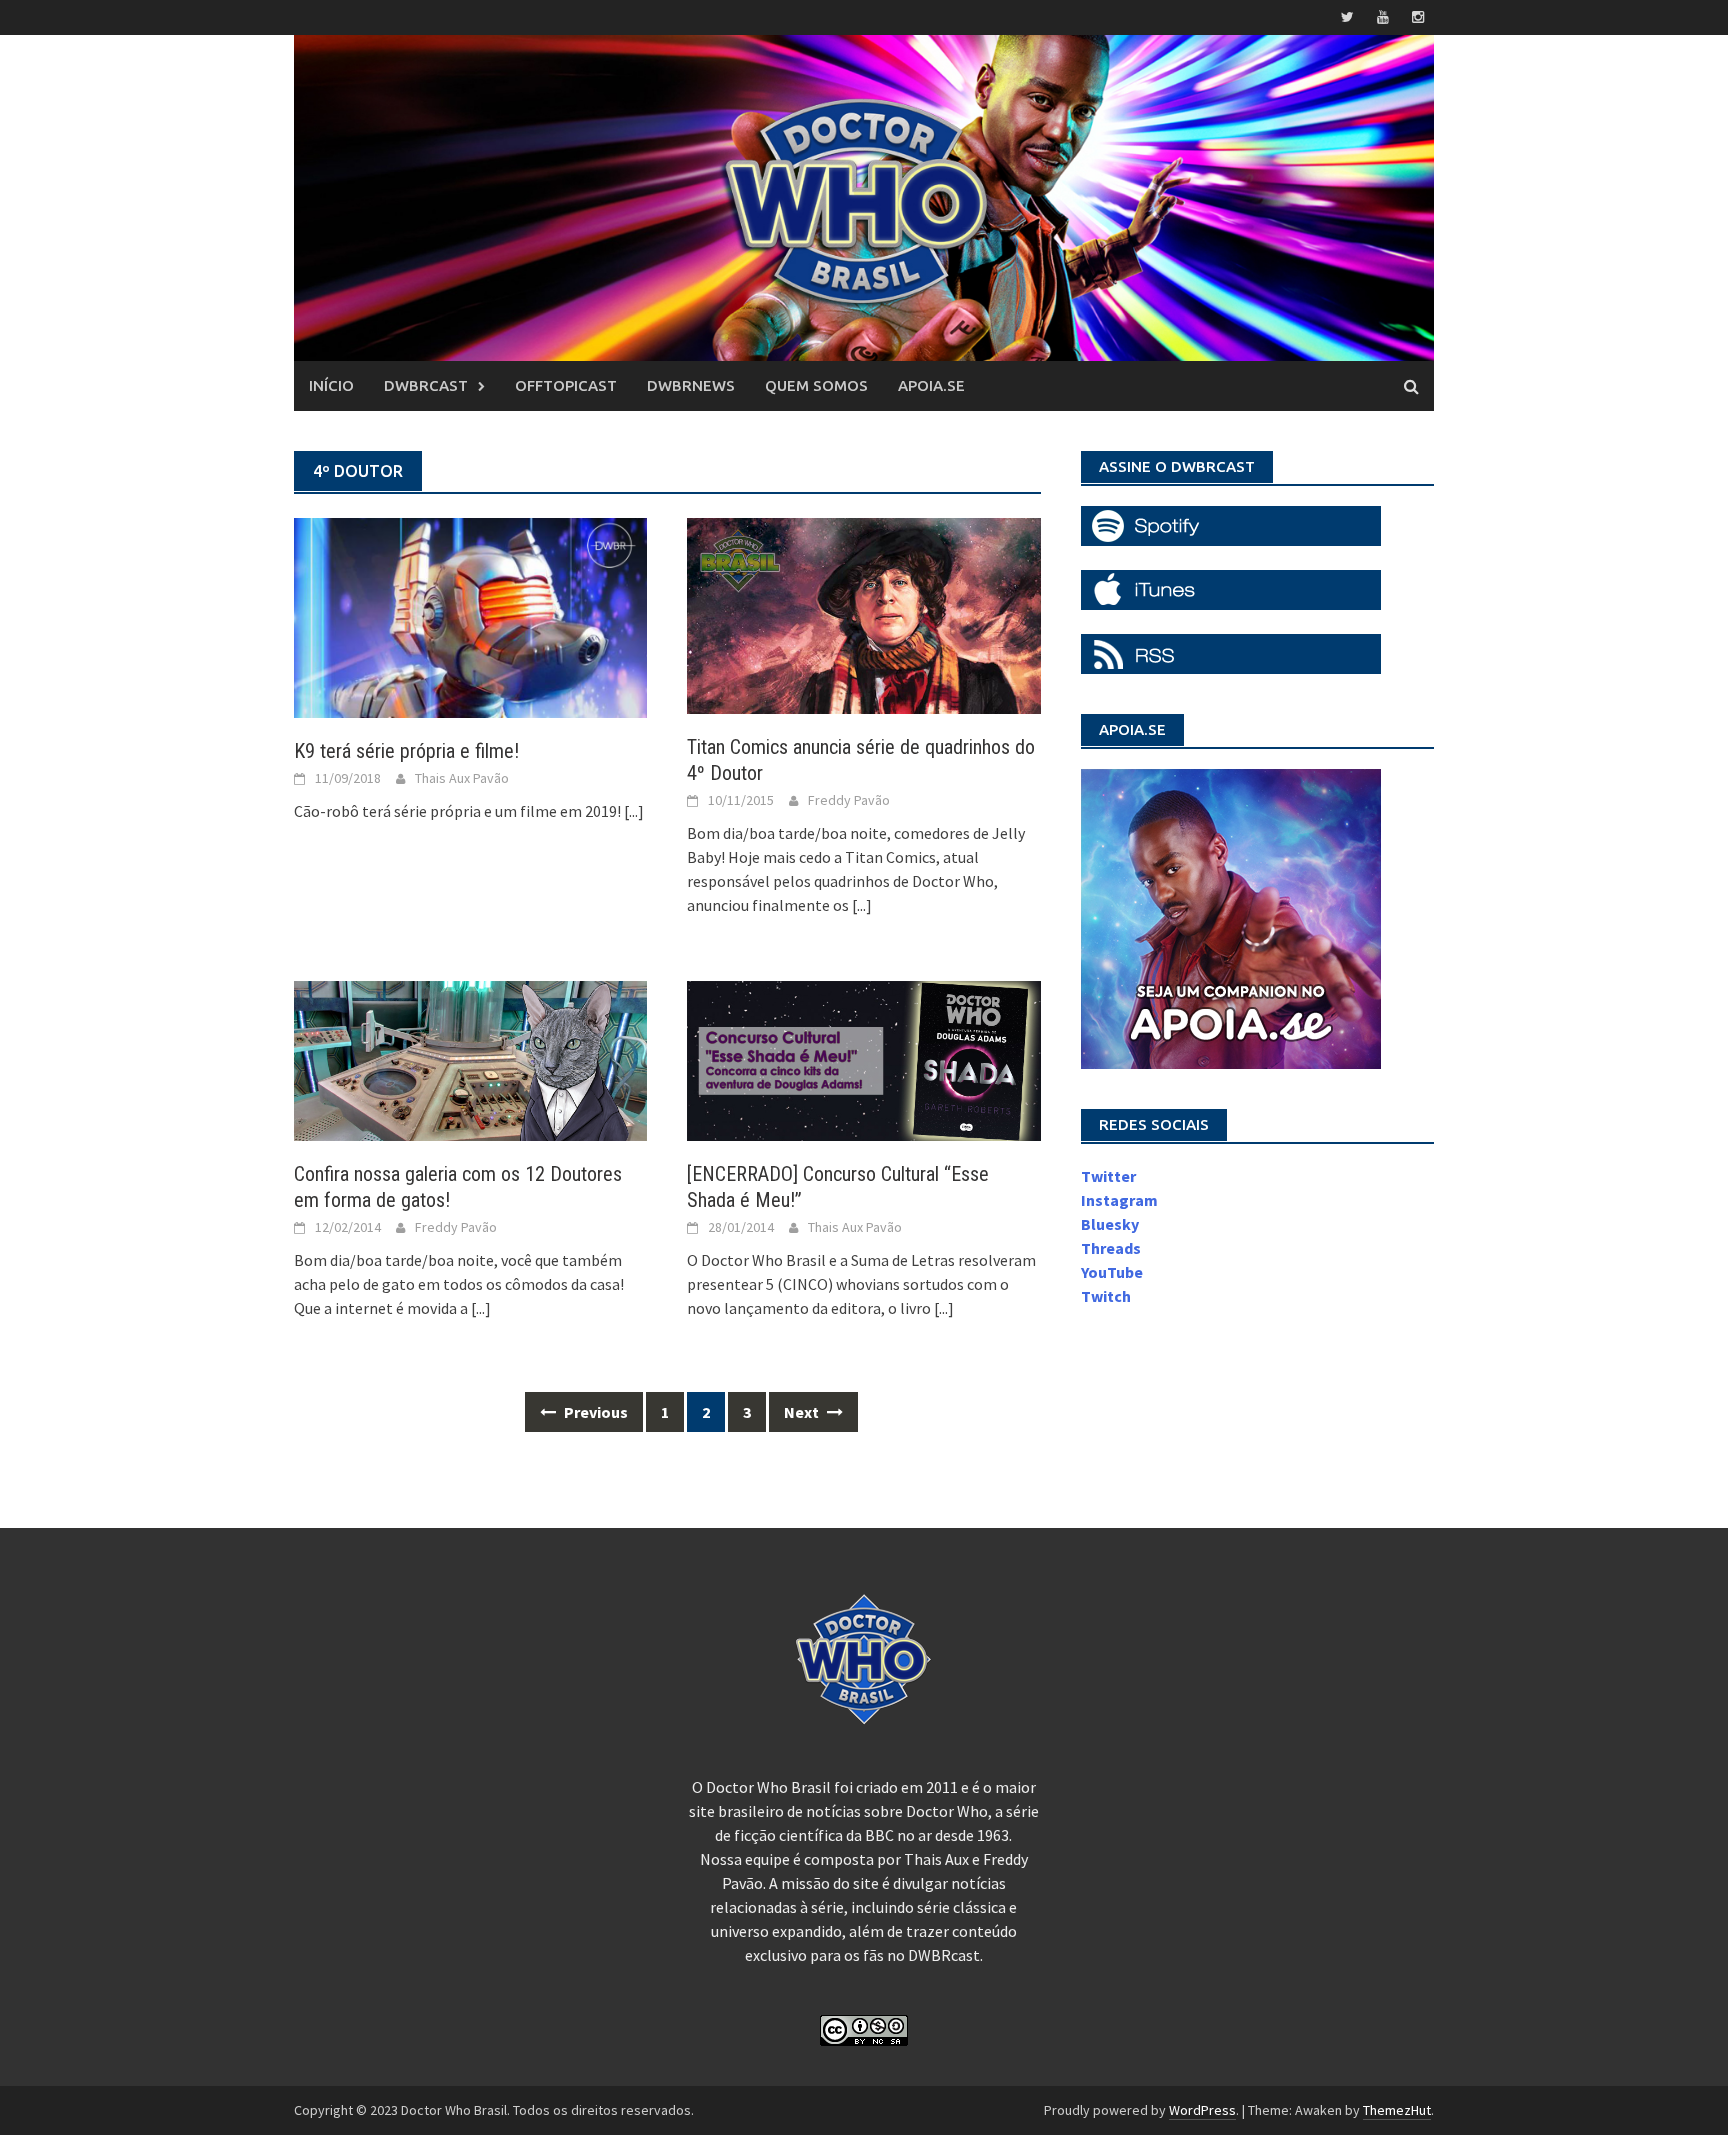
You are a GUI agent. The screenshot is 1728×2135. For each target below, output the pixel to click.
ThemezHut (1397, 2110)
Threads (1111, 1248)
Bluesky (1110, 1224)
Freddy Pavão (849, 800)
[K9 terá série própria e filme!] (470, 616)
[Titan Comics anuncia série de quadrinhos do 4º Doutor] (863, 614)
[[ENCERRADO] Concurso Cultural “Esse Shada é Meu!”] (863, 1059)
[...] (634, 811)
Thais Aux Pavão (462, 778)
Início (331, 385)
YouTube (1112, 1272)
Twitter (1108, 1176)
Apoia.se (931, 385)
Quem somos (816, 385)
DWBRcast (426, 385)
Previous (594, 1412)
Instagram (1119, 1200)
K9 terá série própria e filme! (406, 751)
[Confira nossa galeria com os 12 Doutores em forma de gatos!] (470, 1059)
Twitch (1106, 1296)
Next (803, 1412)
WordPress (1202, 2110)
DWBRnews (691, 385)
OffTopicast (566, 385)
